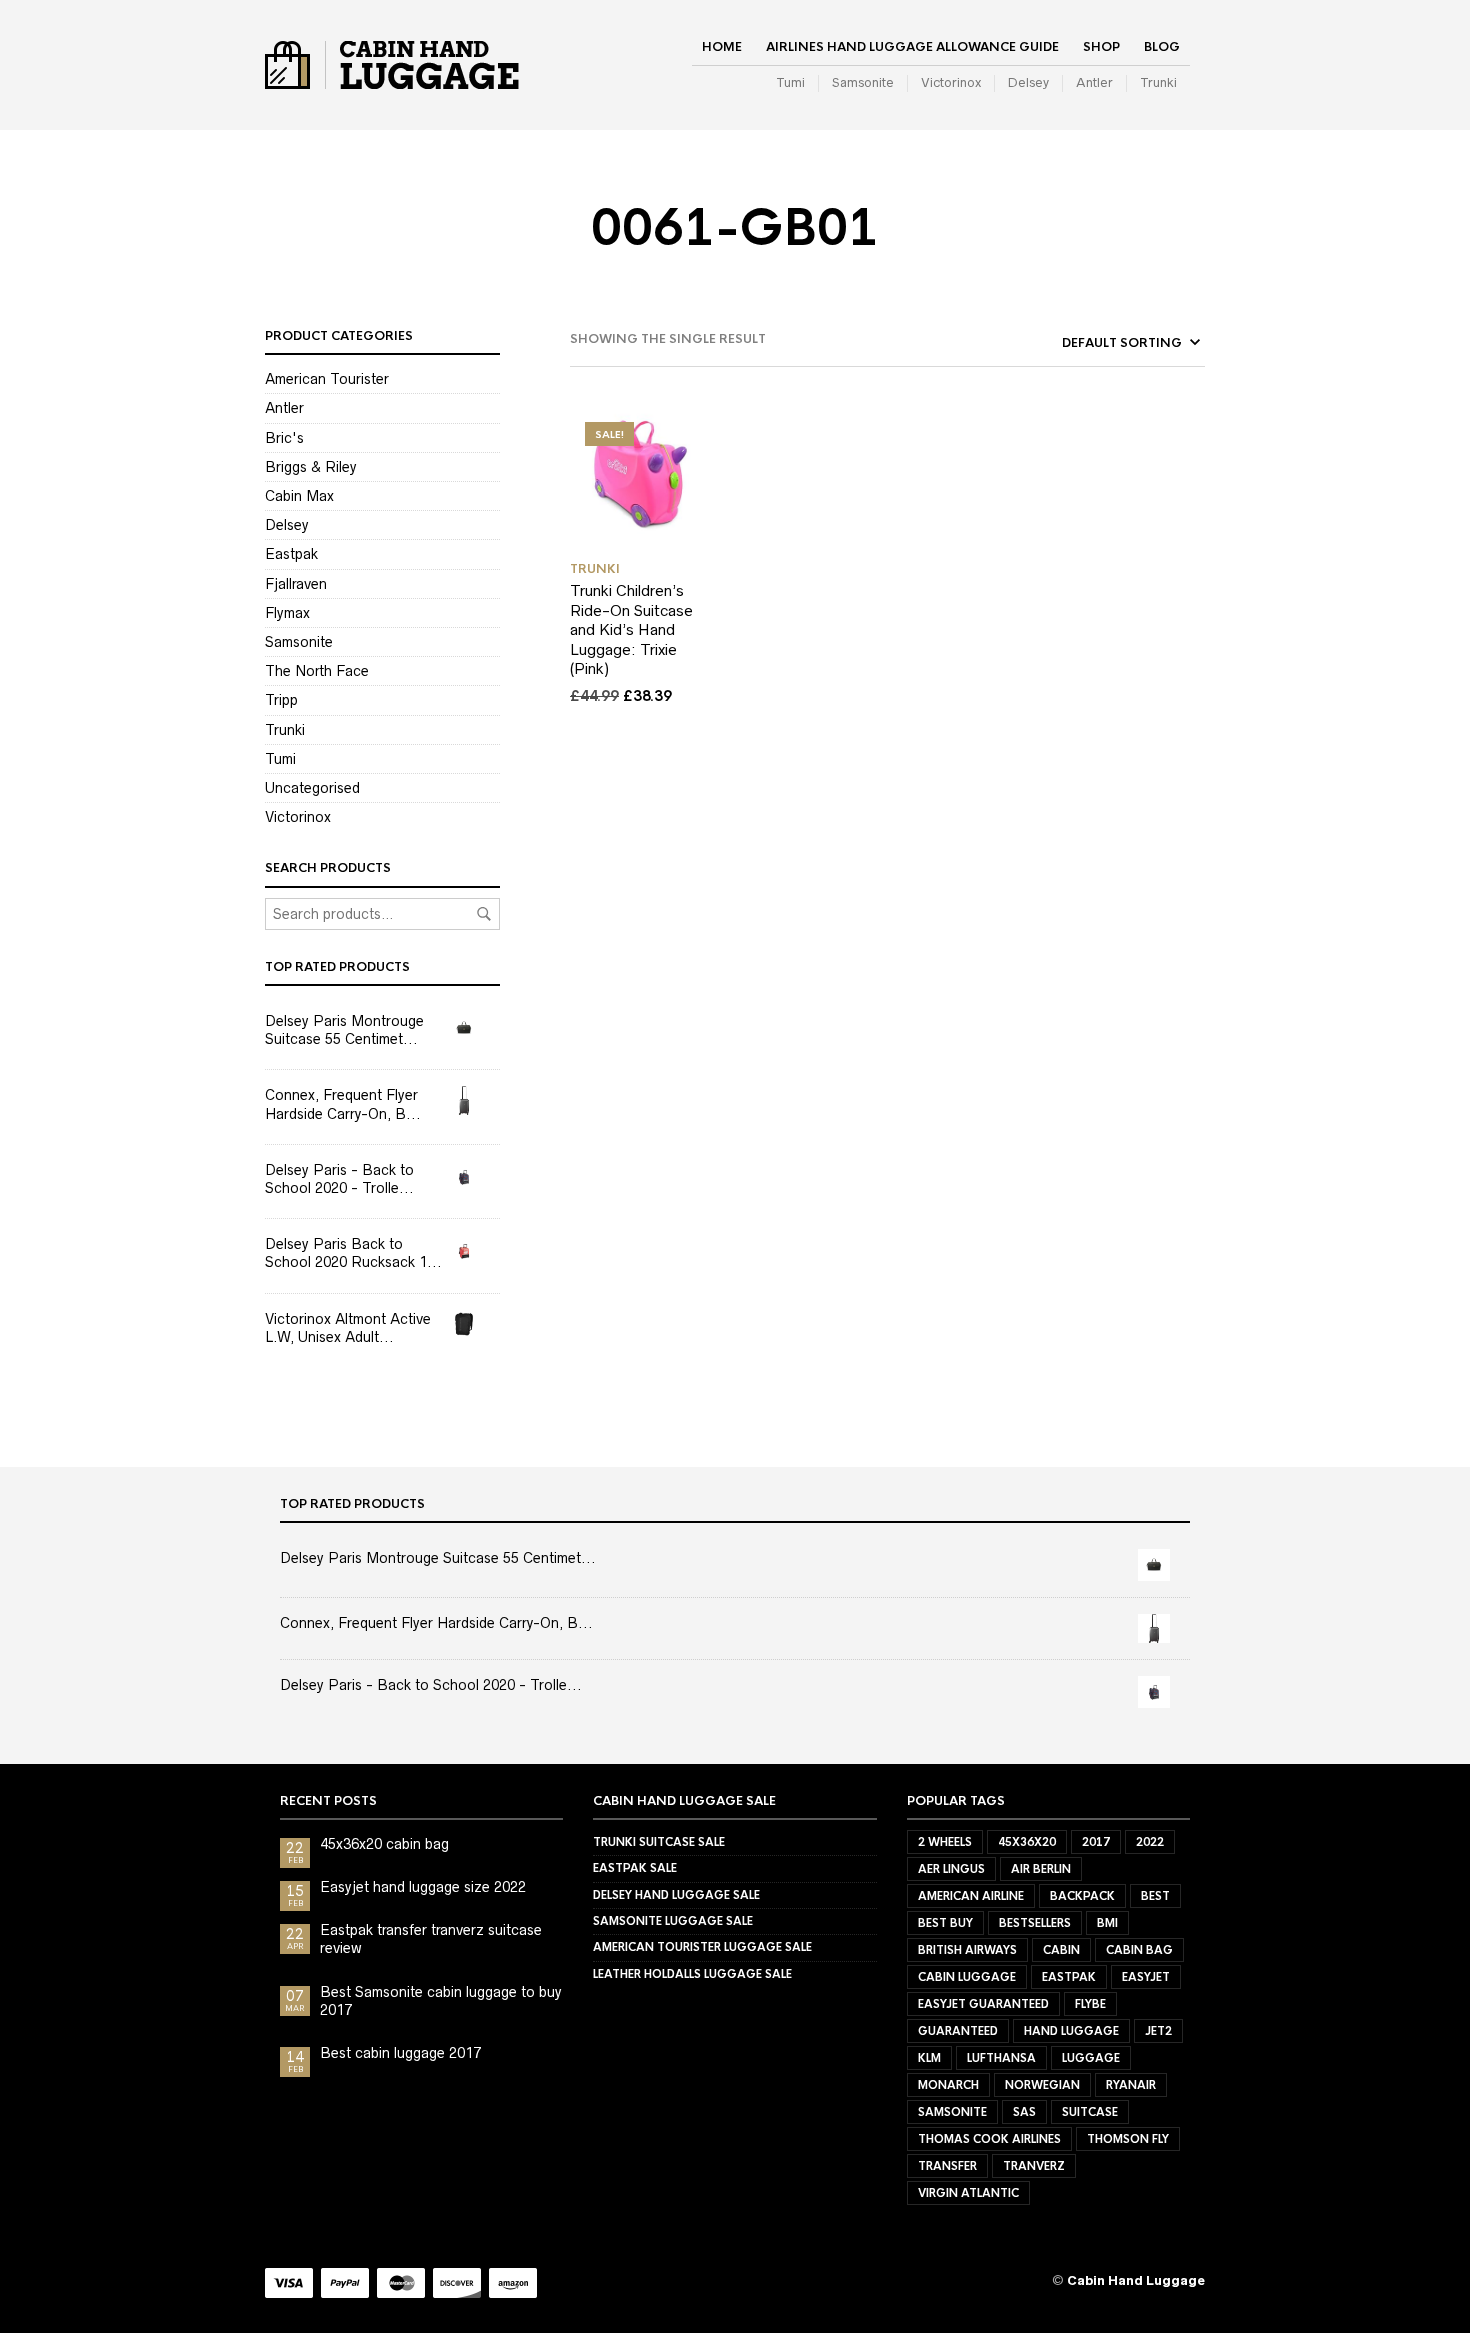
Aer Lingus (951, 1869)
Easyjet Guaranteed (983, 2004)
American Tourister (327, 379)
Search (484, 914)
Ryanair (1131, 2085)
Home (722, 47)
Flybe (1090, 2004)
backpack (1082, 1896)
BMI (1107, 1923)
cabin (1061, 1950)
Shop (1101, 47)
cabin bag (1139, 1950)
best (1155, 1896)
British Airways (967, 1950)
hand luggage (1071, 2031)
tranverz (1034, 2166)
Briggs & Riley (311, 467)
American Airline (971, 1896)
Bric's (284, 438)
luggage (1091, 2058)
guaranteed (958, 2031)
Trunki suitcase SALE (659, 1842)
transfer (947, 2166)
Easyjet (1146, 1977)
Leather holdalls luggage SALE (692, 1974)
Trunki (1158, 82)
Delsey (1028, 82)
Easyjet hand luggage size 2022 (423, 1887)
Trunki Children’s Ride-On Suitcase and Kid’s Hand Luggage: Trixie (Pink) (631, 629)
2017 (1096, 1842)
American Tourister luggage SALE (702, 1947)
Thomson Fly (1128, 2139)
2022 (1150, 1842)
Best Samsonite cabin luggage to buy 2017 (441, 2001)
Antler (1094, 82)
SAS (1024, 2112)
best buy (945, 1923)
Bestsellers (1035, 1923)
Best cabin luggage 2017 (400, 2053)
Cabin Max (299, 496)
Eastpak (291, 554)
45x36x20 (1027, 1842)
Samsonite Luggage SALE (673, 1921)
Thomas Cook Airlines (989, 2139)
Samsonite (863, 82)
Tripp (281, 700)
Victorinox (951, 82)
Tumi (790, 82)
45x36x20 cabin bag (384, 1844)
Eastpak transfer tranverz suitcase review (431, 1939)
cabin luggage (967, 1977)
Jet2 (1158, 2031)
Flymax (287, 613)
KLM (929, 2058)
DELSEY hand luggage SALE (676, 1895)
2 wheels (945, 1842)
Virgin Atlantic (968, 2193)
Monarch (948, 2085)
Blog (1162, 47)
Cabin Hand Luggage (1136, 2280)
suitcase (1090, 2112)
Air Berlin (1041, 1869)
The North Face (317, 671)
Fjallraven (296, 584)
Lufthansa (1001, 2058)
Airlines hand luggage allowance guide (912, 47)
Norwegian (1042, 2085)
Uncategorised (312, 788)
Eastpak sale (635, 1868)
